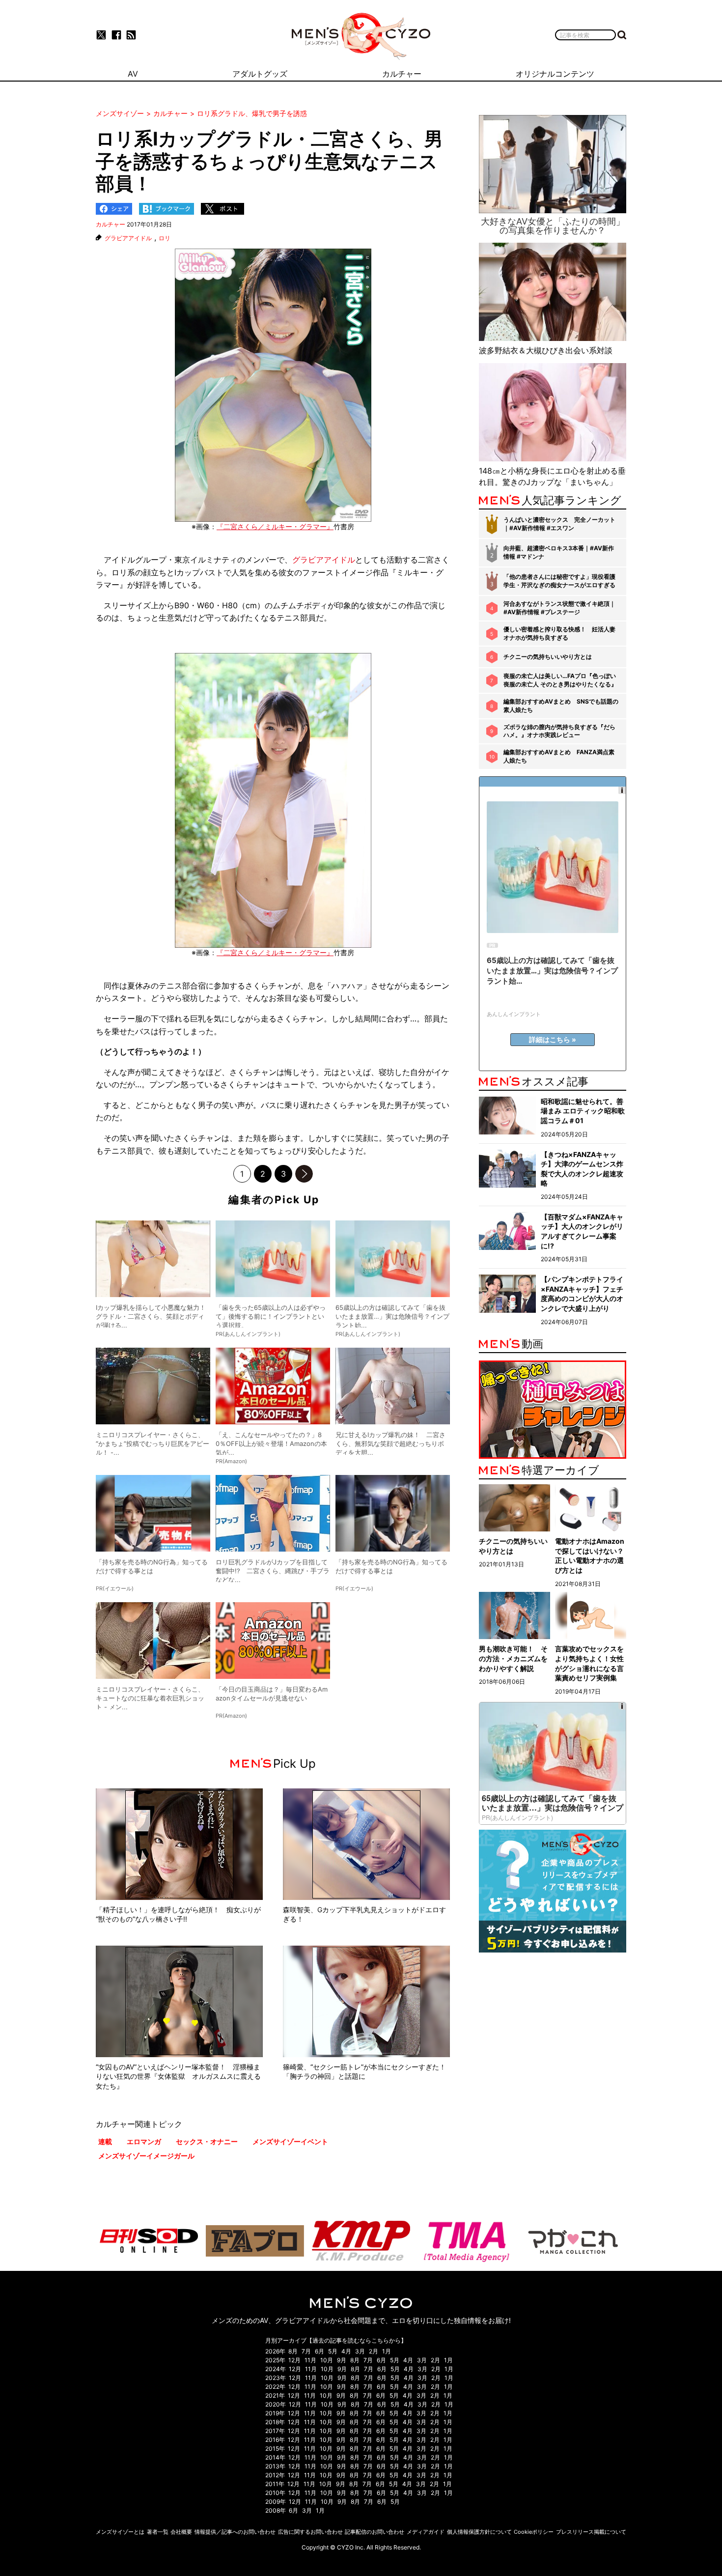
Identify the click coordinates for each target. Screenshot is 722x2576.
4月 (346, 2351)
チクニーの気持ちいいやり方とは (548, 657)
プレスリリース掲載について (591, 2532)
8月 (293, 2351)
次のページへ (304, 1174)
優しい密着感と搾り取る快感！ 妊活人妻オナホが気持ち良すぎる (559, 633)
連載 (105, 2141)
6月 (319, 2351)
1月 (387, 2351)
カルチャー (111, 224)
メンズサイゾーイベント (290, 2141)
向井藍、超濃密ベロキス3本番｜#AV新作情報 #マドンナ (559, 552)
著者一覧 (158, 2532)
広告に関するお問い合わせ (310, 2532)
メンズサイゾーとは (120, 2532)
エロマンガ (144, 2141)
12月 (294, 2360)
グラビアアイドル (128, 238)
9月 (342, 2360)
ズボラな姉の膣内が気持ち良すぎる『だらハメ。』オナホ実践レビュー (559, 731)
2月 (374, 2351)
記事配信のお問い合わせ (375, 2532)
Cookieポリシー (534, 2532)
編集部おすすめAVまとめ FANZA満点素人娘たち (559, 756)
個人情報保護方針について (479, 2532)
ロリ (165, 238)
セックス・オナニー (207, 2141)
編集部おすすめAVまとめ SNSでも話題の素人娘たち (561, 706)
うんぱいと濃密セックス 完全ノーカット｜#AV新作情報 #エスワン (559, 524)
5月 (333, 2351)
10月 (327, 2360)
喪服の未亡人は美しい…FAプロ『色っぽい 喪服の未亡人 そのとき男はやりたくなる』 (560, 680)
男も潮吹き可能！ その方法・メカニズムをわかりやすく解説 (513, 1658)
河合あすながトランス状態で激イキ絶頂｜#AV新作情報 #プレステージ (559, 608)
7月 (306, 2351)
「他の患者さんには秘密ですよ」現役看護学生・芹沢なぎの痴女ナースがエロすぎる (559, 581)
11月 (310, 2360)
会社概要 (181, 2532)
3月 (360, 2351)
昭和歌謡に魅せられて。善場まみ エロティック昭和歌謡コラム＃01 (583, 1111)
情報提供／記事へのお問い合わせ (235, 2532)
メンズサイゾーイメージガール (146, 2156)
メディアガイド (426, 2532)
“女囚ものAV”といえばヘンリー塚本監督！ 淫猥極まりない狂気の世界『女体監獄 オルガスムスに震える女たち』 (178, 2076)
